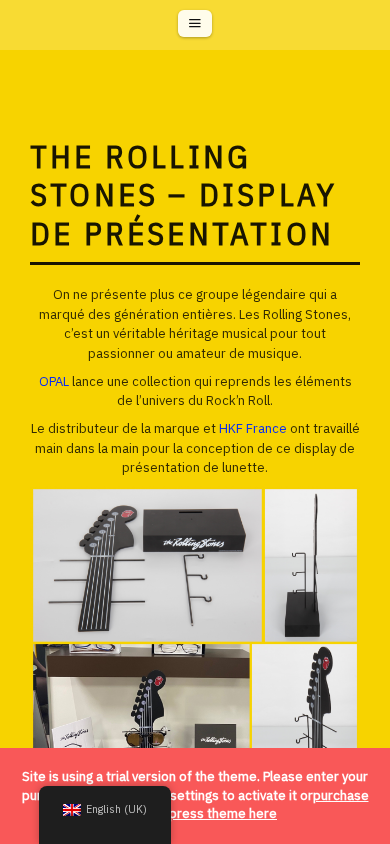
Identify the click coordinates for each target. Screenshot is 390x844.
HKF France (254, 428)
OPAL (54, 381)
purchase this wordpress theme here (241, 805)
